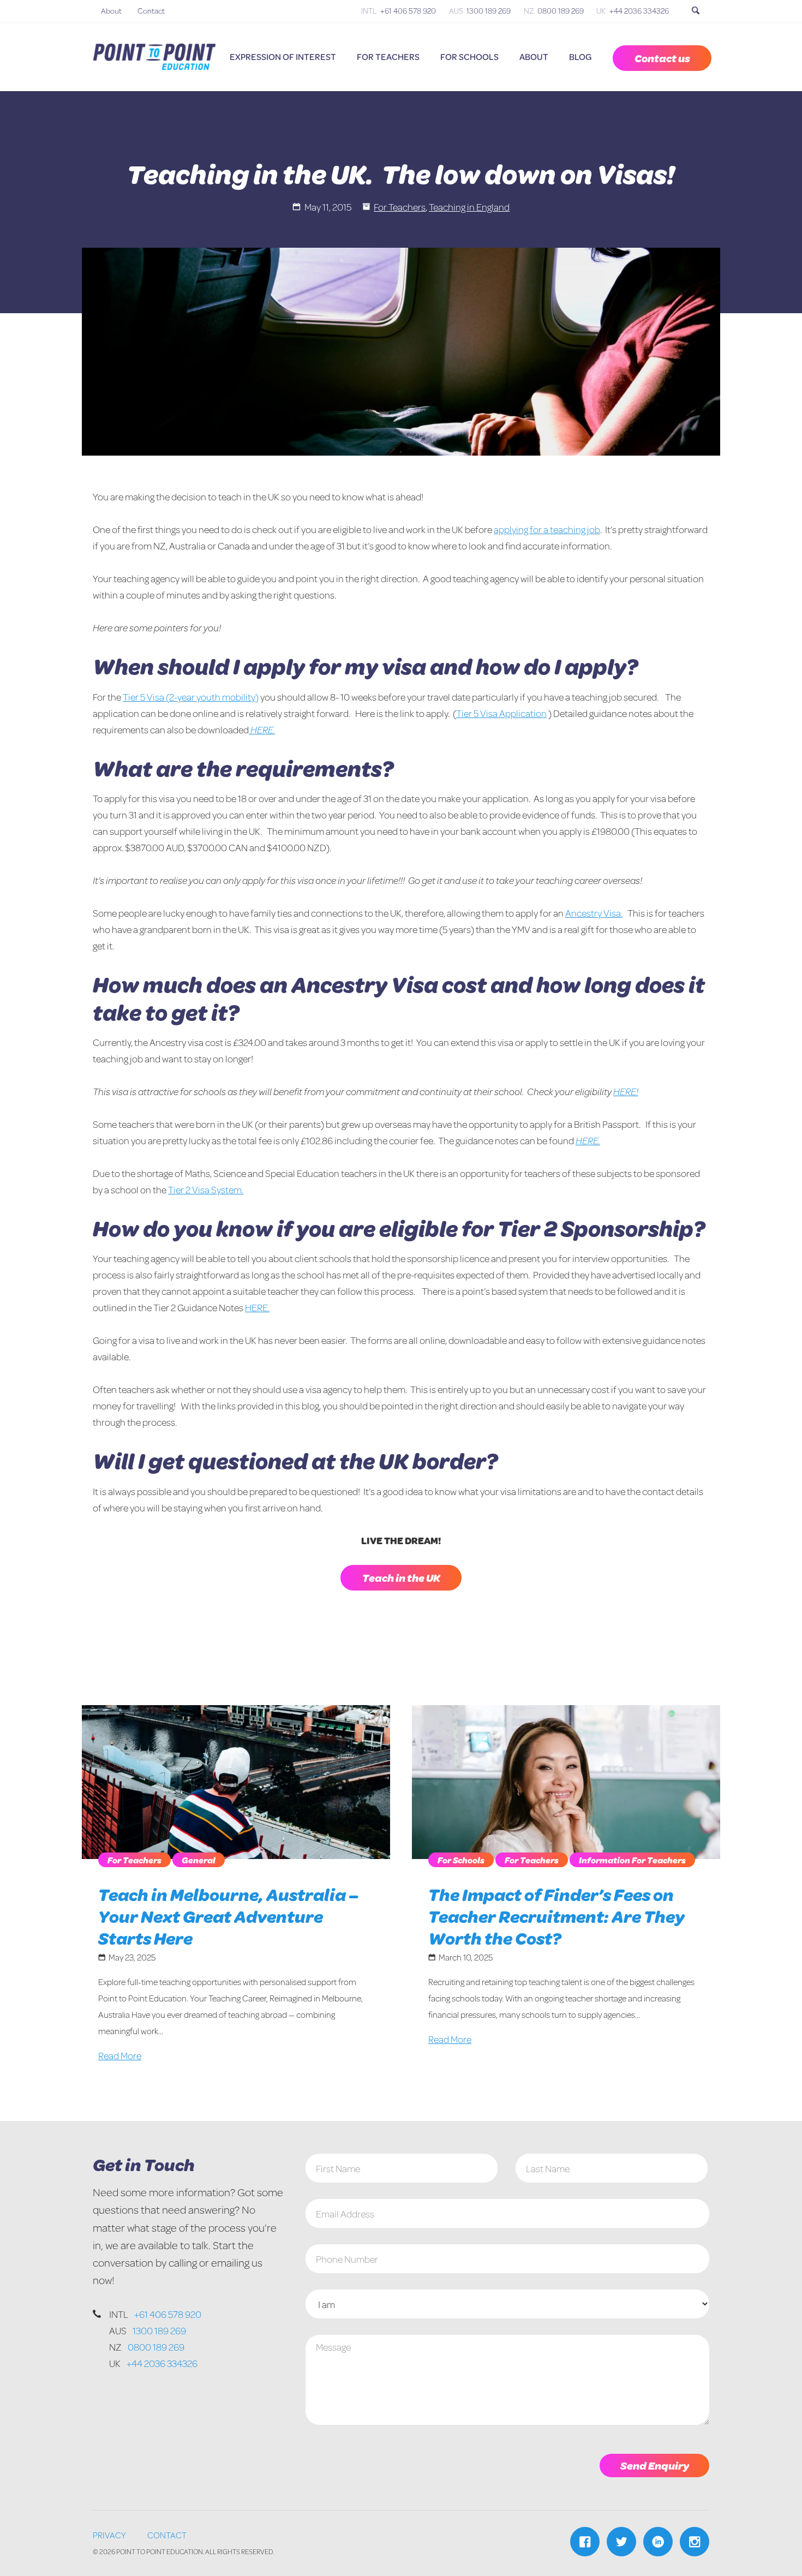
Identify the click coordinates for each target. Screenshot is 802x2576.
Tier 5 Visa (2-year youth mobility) (191, 697)
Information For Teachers (632, 1860)
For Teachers (388, 56)
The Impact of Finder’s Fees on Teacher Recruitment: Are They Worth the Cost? (556, 1916)
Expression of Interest (283, 56)
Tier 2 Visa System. (206, 1190)
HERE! (626, 1091)
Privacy (109, 2535)
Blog (580, 56)
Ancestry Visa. (594, 913)
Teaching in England (469, 207)
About (111, 11)
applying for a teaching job (547, 529)
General (199, 1860)
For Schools (469, 56)
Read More (120, 2055)
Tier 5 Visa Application (501, 713)
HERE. (262, 730)
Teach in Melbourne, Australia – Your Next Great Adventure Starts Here (228, 1916)
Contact (151, 11)
